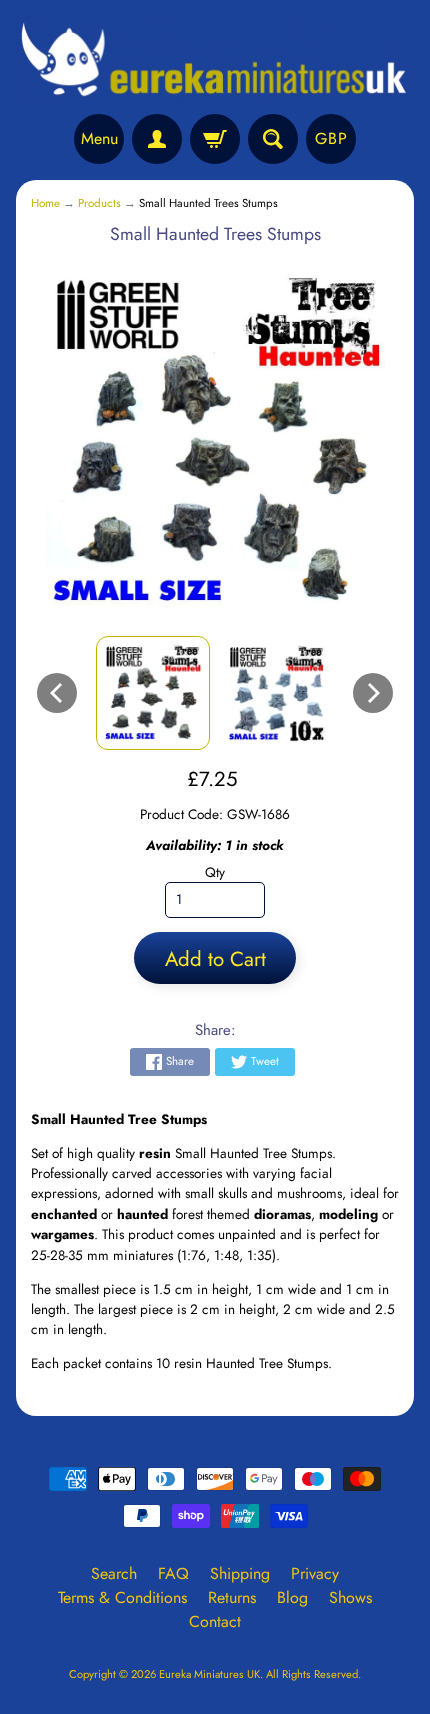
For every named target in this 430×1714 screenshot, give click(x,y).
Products (99, 203)
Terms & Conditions (122, 1597)
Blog (292, 1597)
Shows (350, 1597)
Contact (215, 1621)
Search (114, 1573)
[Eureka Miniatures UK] (215, 60)
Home (45, 203)
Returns (232, 1597)
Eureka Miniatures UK (209, 1674)
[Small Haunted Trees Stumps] (153, 693)
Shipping (240, 1573)
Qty (215, 872)
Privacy (315, 1573)
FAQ (173, 1573)
